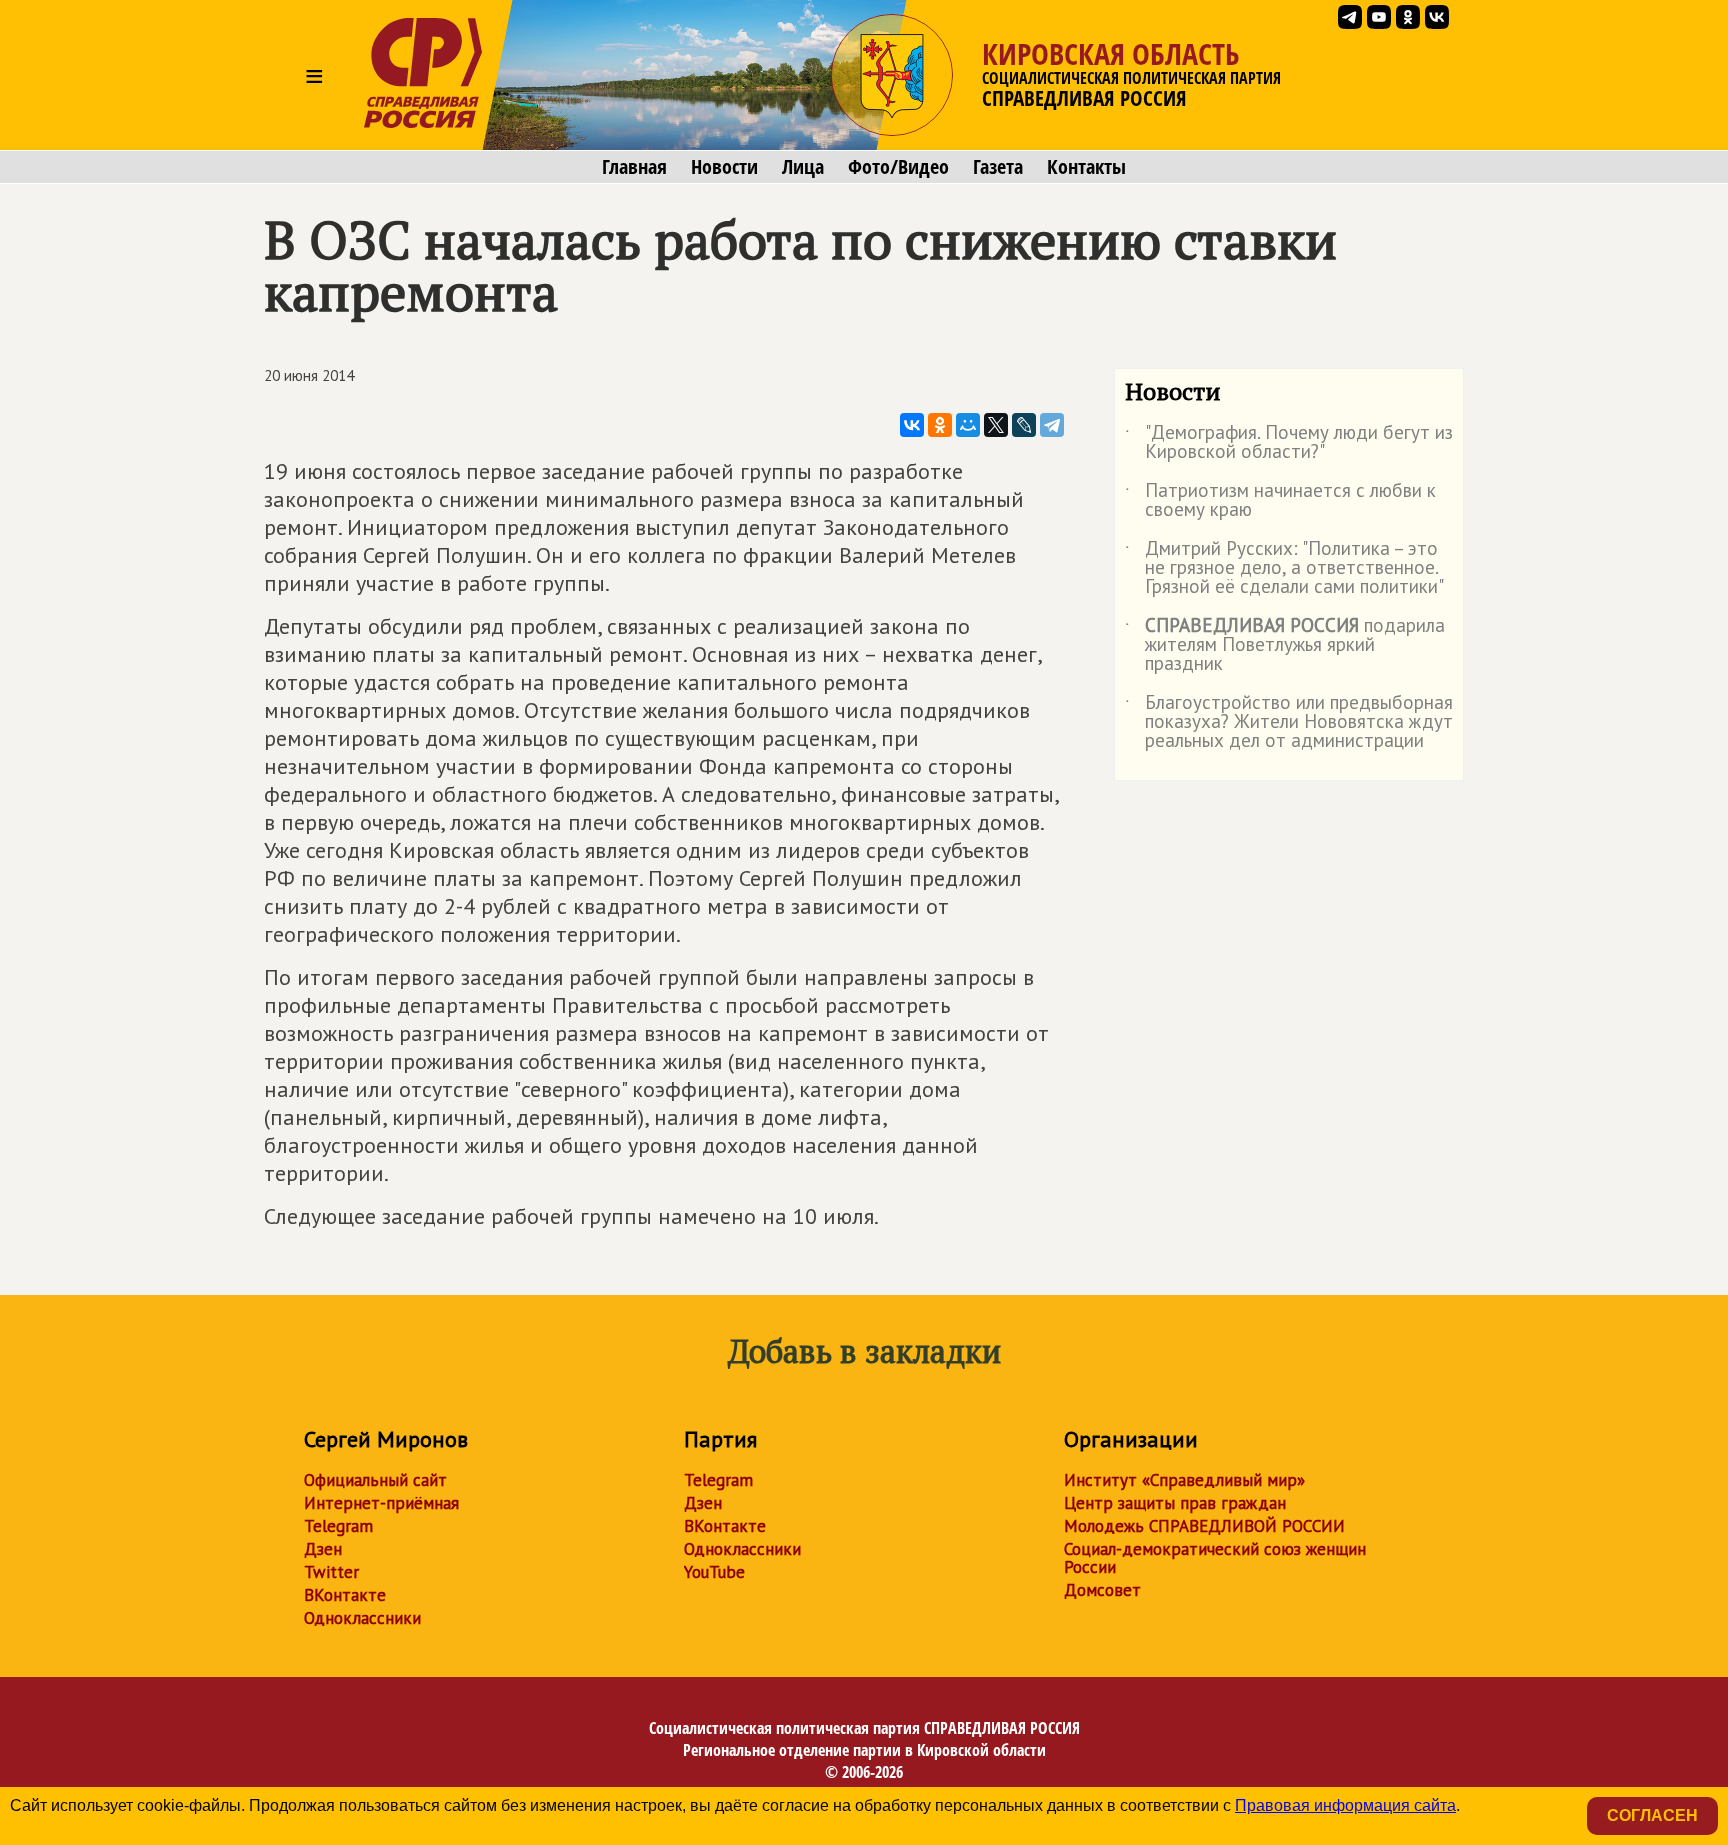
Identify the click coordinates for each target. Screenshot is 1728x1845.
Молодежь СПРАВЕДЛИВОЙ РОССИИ (1204, 1526)
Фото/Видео (898, 167)
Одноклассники (362, 1618)
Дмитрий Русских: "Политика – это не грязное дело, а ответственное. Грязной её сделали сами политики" (1284, 568)
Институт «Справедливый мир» (1184, 1480)
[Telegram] (1052, 425)
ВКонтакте (345, 1595)
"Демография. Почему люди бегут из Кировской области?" (1289, 443)
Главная (634, 167)
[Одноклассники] (940, 425)
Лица (803, 167)
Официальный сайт (375, 1480)
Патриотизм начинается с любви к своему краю (1280, 501)
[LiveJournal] (1024, 425)
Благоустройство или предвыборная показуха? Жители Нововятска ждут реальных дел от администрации (1289, 722)
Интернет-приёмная (381, 1503)
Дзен (323, 1549)
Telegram (338, 1526)
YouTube (714, 1572)
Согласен (1652, 1815)
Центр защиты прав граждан (1175, 1503)
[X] (996, 425)
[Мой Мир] (968, 425)
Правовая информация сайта (1345, 1805)
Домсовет (1102, 1590)
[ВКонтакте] (912, 425)
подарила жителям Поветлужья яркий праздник (1285, 645)
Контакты (1086, 167)
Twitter (331, 1572)
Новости (724, 167)
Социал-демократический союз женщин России (1215, 1558)
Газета (998, 167)
